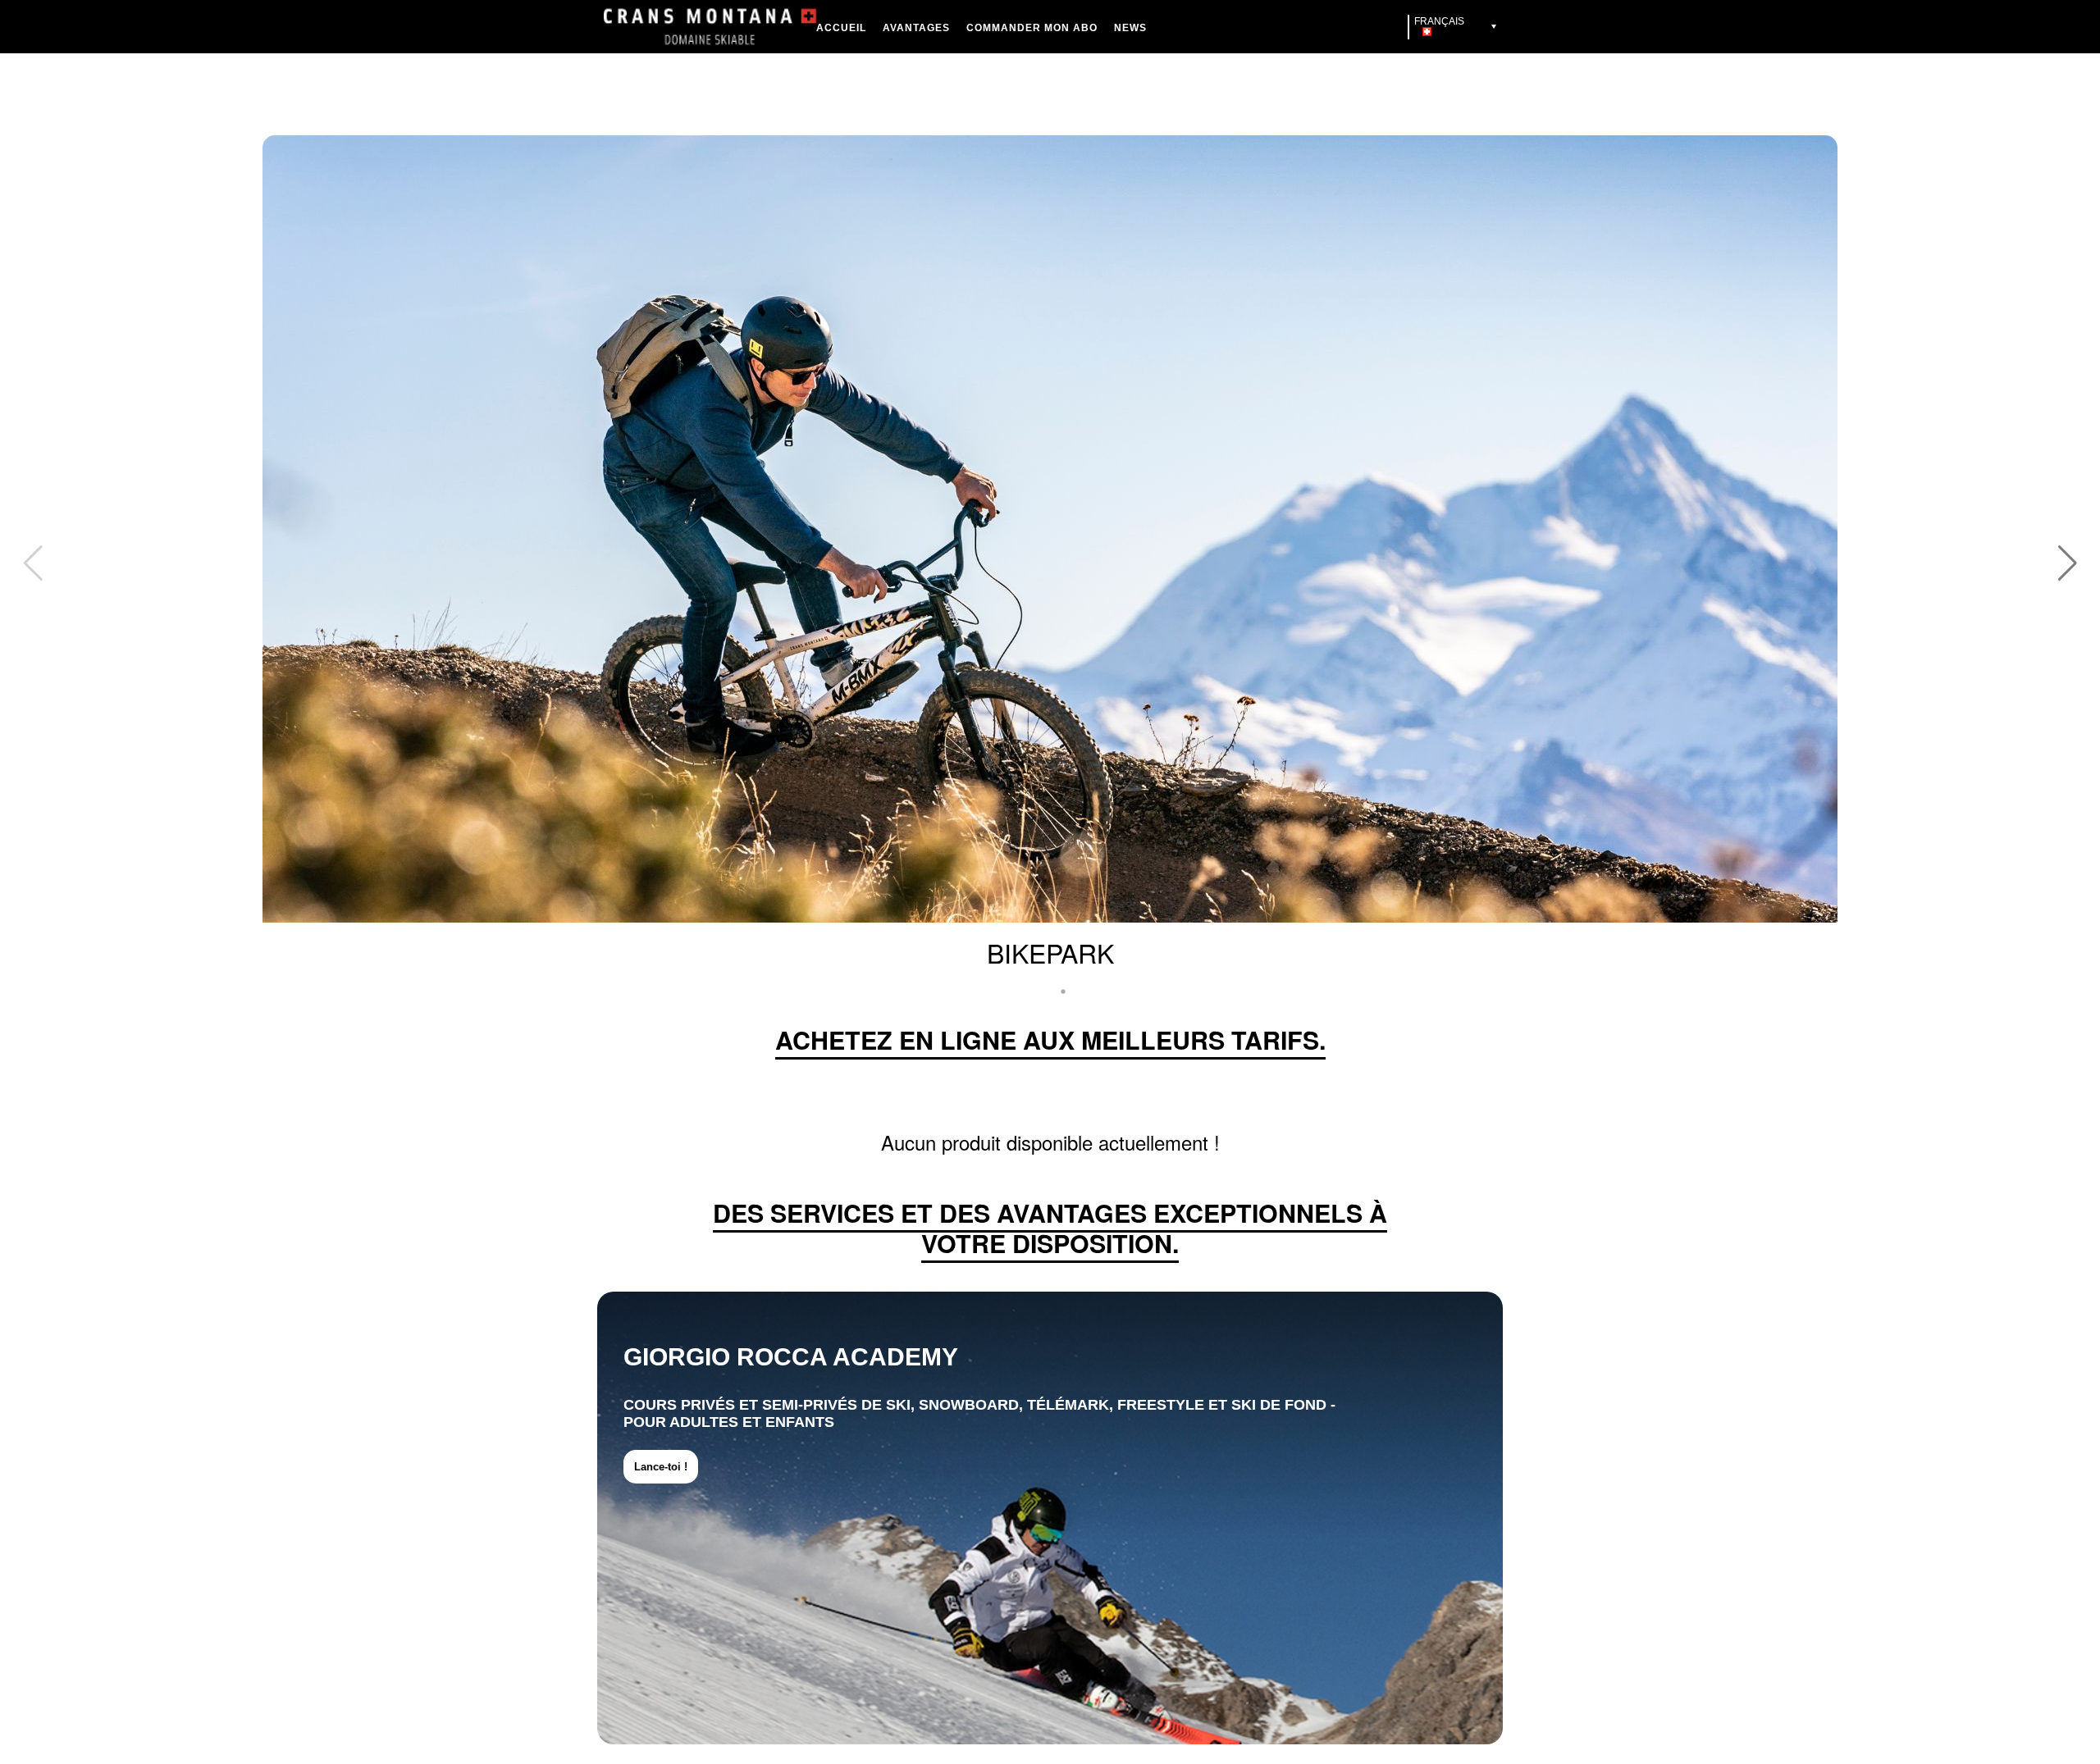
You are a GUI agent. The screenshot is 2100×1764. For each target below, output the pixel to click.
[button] (33, 563)
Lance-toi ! (661, 1467)
